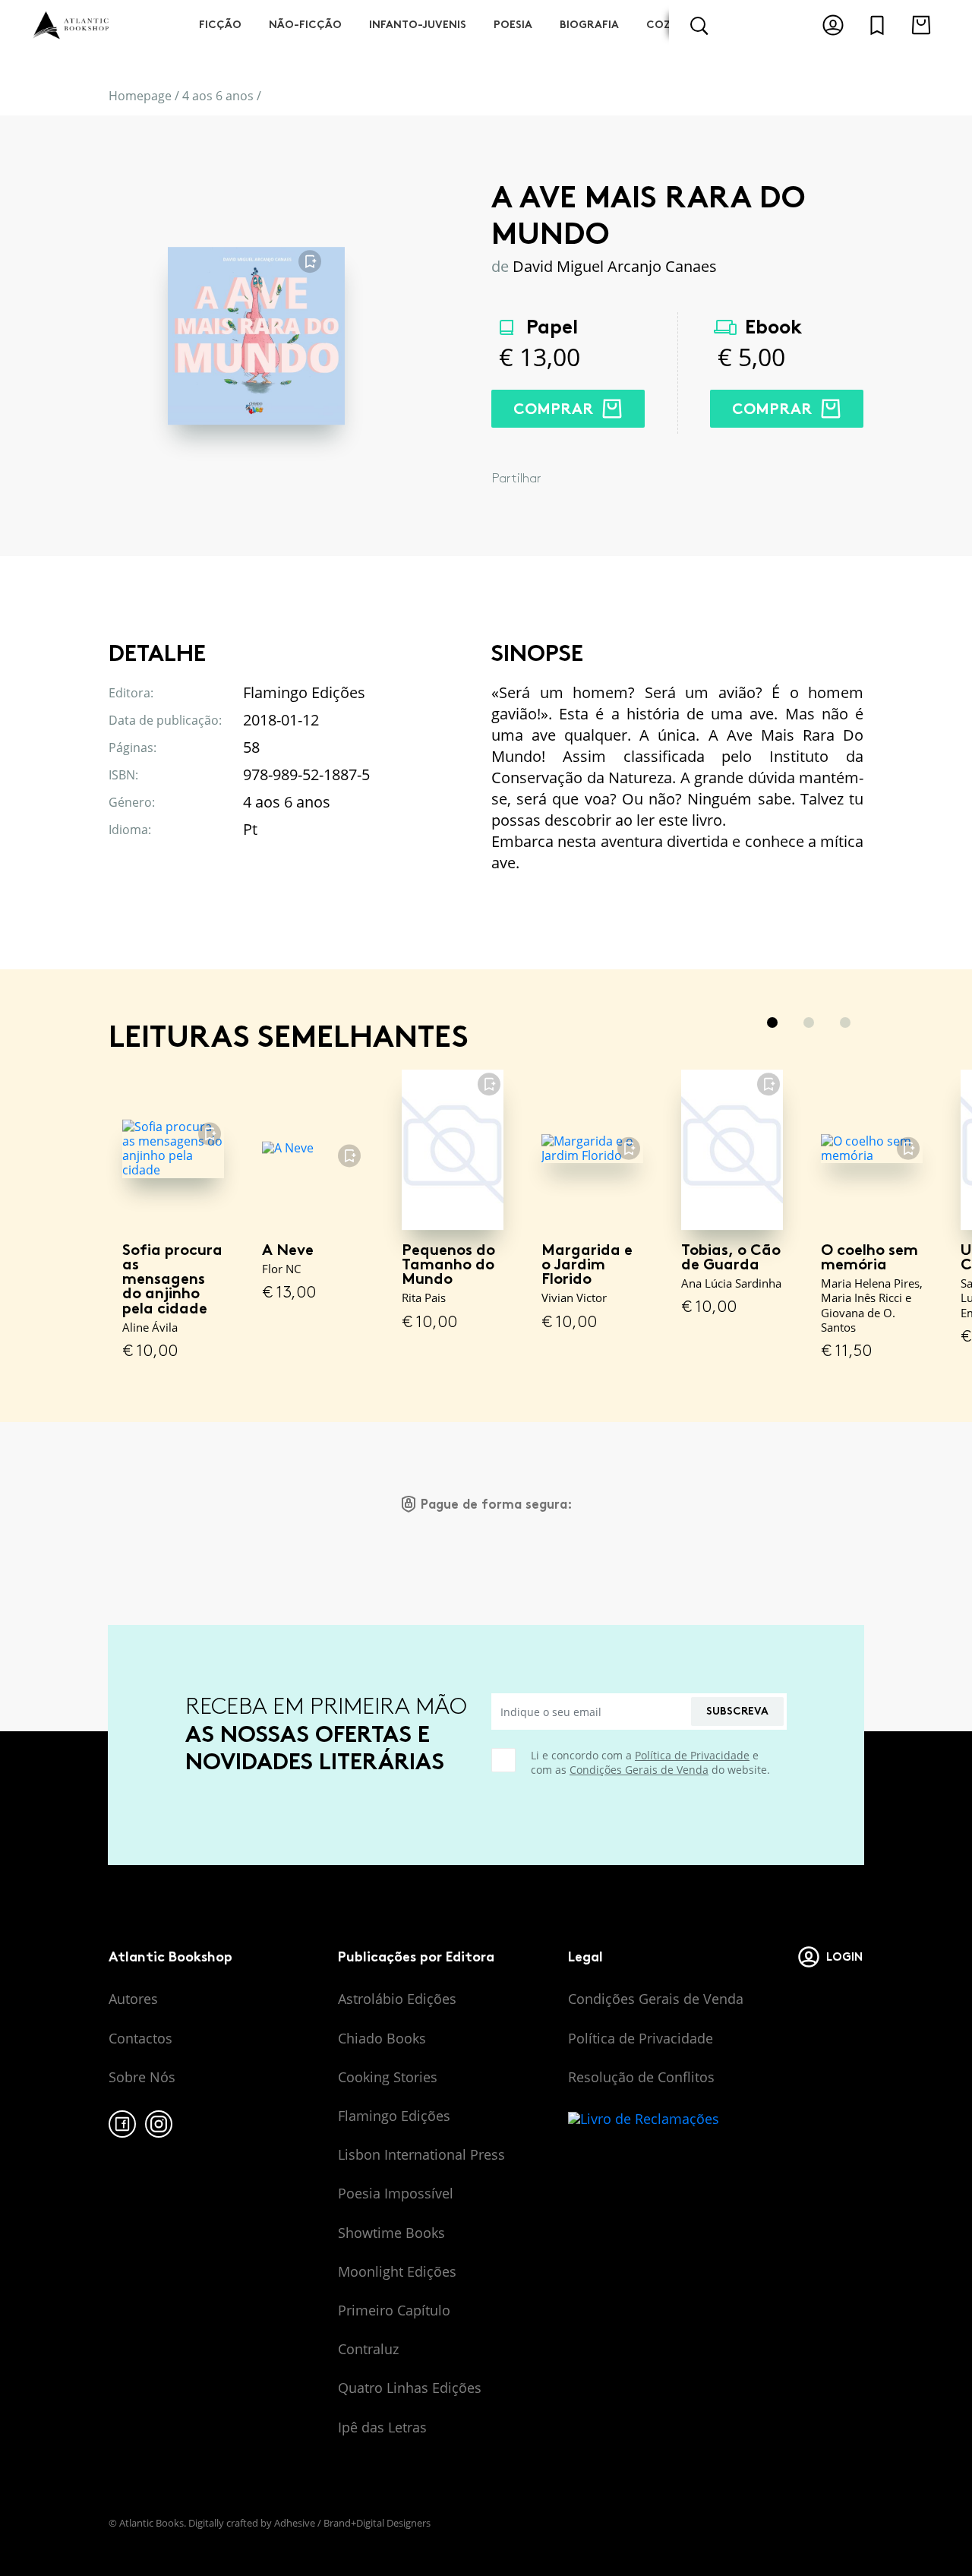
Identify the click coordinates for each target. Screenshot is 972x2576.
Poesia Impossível (396, 2193)
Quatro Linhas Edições (410, 2388)
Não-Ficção (305, 25)
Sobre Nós (142, 2077)
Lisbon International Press (421, 2154)
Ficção (220, 25)
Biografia (589, 25)
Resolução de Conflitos (641, 2077)
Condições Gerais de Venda (639, 1770)
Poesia (513, 25)
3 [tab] (845, 1022)
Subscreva (737, 1711)
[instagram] (159, 2124)
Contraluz (368, 2349)
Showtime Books (391, 2233)
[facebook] (122, 2124)
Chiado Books (382, 2038)
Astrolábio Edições (397, 1999)
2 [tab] (809, 1022)
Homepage (140, 96)
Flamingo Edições (394, 2116)
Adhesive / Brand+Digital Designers (352, 2523)
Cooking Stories (388, 2077)
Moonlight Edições (397, 2271)
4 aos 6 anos (218, 96)
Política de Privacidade (692, 1755)
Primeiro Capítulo (394, 2310)
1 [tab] (772, 1022)
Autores (133, 1999)
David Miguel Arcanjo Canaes (615, 266)
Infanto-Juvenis (418, 25)
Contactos (140, 2038)
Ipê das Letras (382, 2427)
